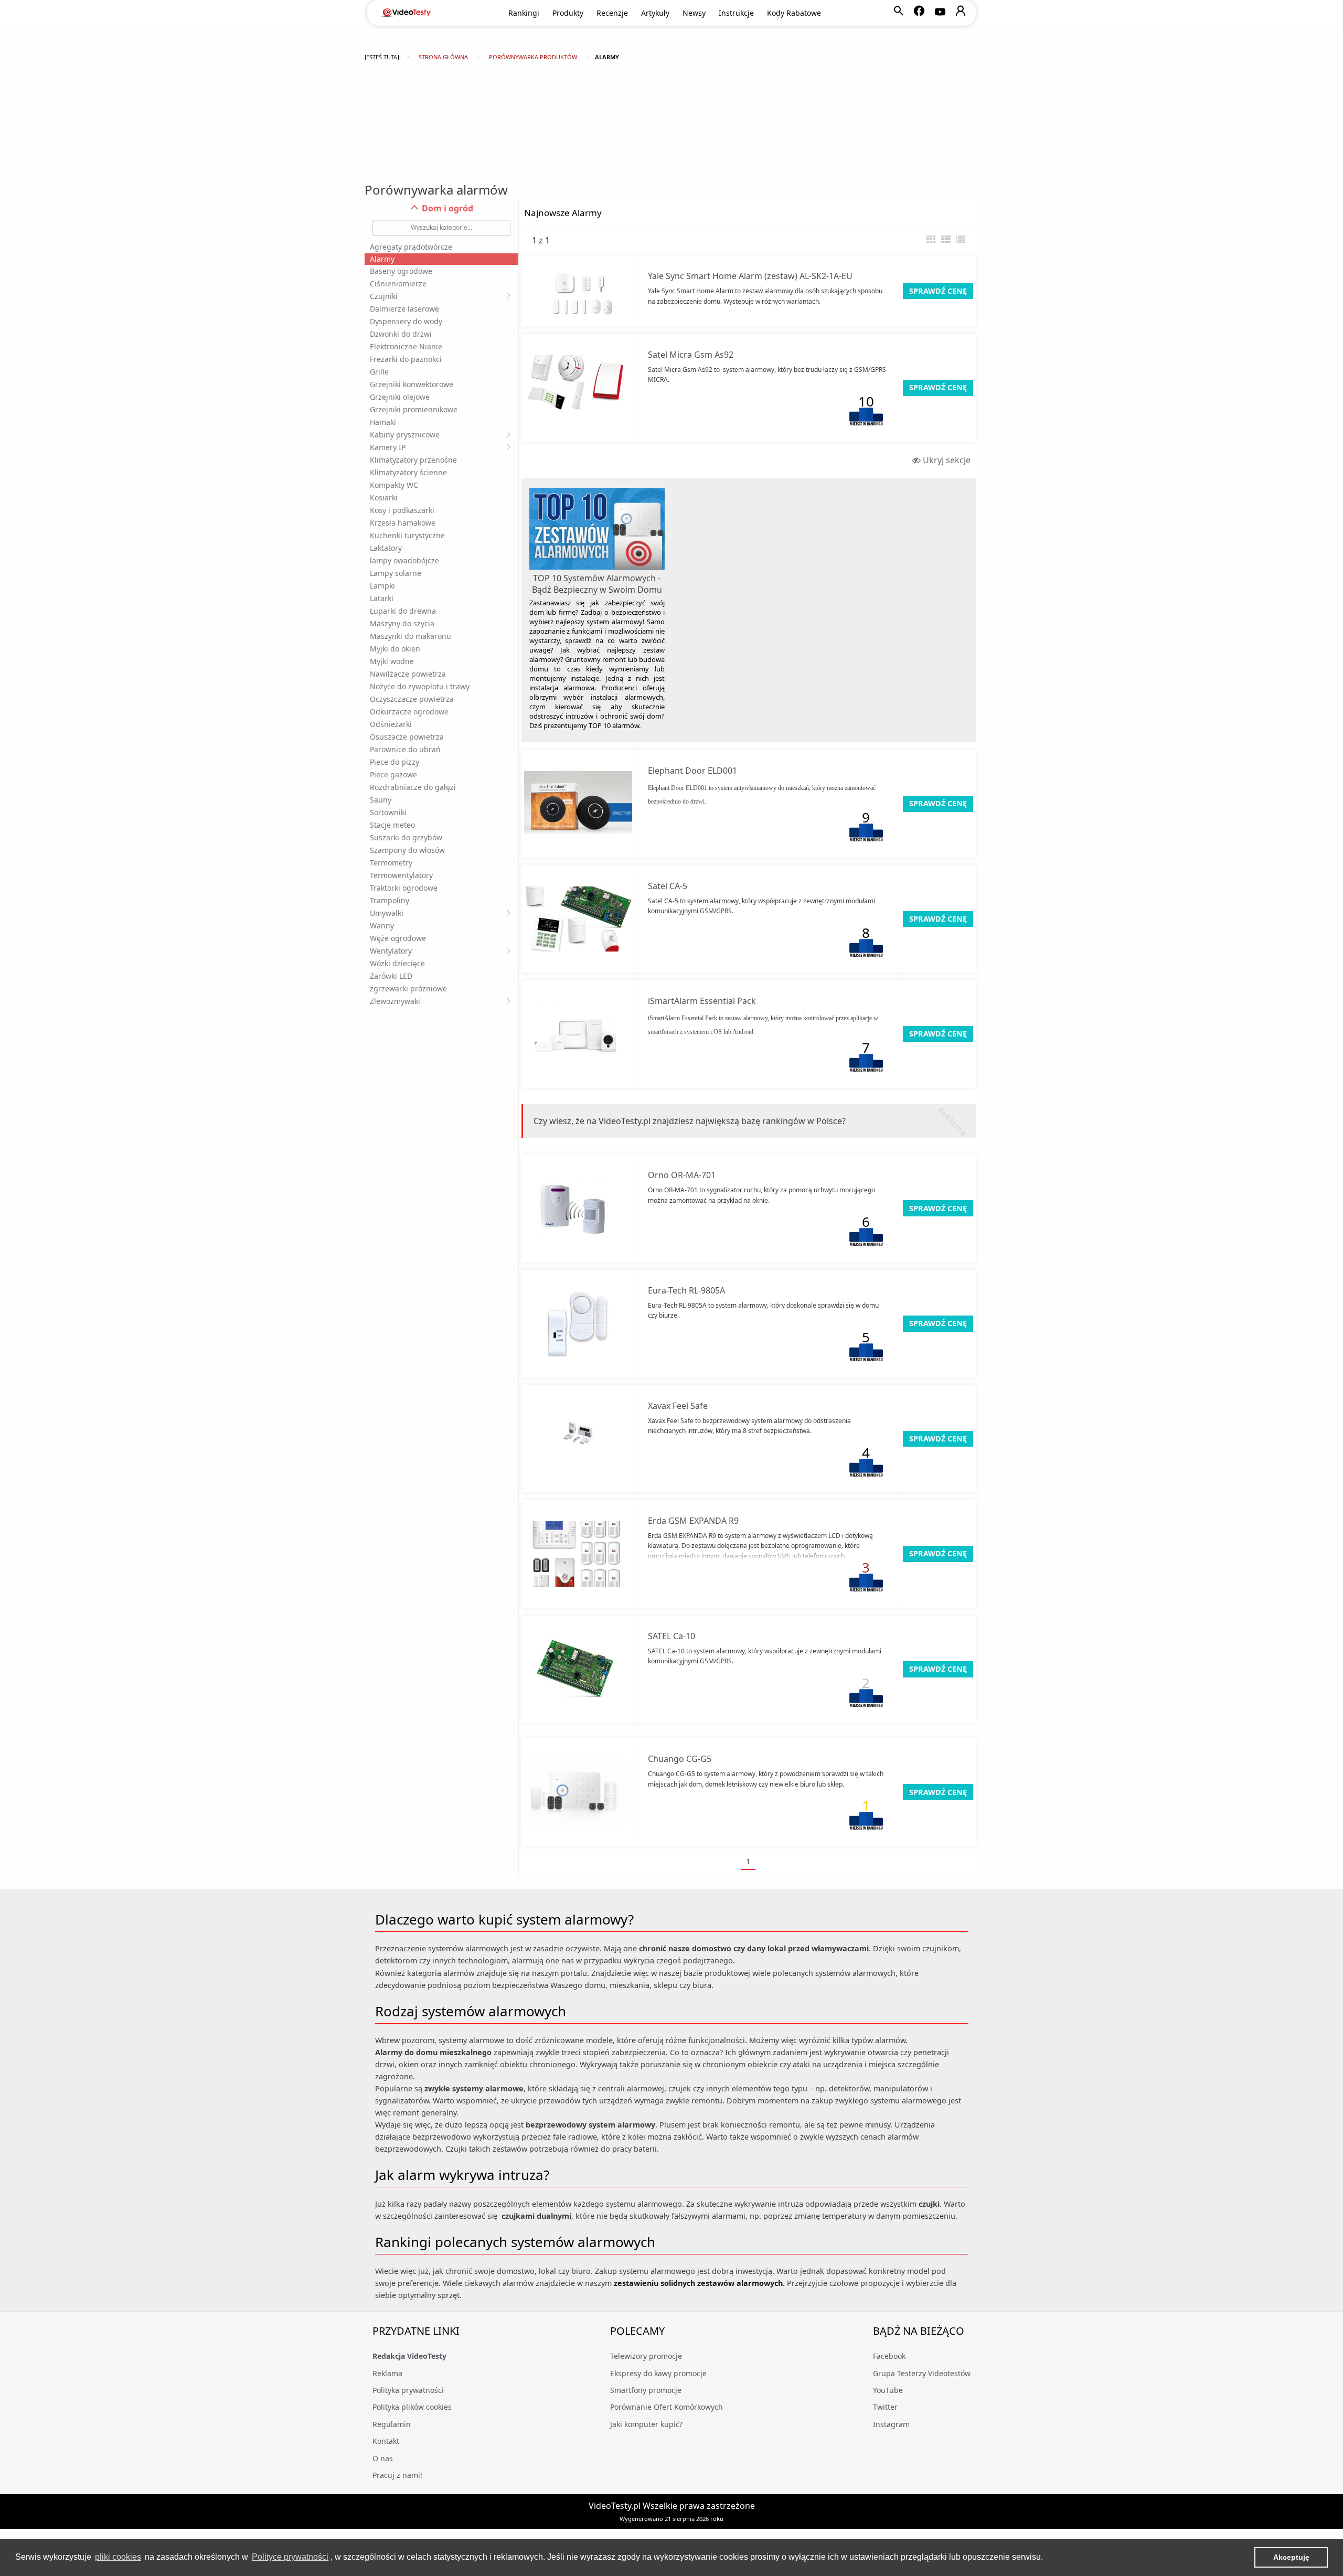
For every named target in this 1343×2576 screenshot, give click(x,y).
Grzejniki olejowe (400, 397)
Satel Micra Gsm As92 (691, 355)
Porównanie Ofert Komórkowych (667, 2407)
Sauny (381, 800)
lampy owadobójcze (404, 560)
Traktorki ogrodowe (404, 888)
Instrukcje (736, 13)
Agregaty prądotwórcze (411, 247)
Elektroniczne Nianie (406, 346)
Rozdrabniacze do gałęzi (413, 787)
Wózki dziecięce (397, 963)
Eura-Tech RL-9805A (686, 1290)
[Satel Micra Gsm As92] (578, 388)
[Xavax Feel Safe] (578, 1439)
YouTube (888, 2390)
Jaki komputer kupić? (646, 2424)
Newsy (694, 13)
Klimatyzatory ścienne (408, 472)
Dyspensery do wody (406, 321)
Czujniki (384, 296)
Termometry (391, 863)
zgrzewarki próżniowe (408, 988)
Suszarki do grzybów (406, 837)
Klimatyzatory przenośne (413, 460)
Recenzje (612, 13)
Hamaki (383, 422)
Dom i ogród (446, 208)
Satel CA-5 (668, 886)
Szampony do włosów (407, 850)
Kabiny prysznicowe (405, 435)
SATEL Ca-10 (671, 1636)
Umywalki (387, 913)
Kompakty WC (394, 485)
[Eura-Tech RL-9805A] (578, 1324)
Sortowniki (388, 812)
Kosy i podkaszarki (402, 510)
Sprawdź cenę (938, 291)
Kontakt (386, 2441)
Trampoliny (390, 900)
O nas (383, 2458)
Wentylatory (391, 951)
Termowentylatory (401, 875)
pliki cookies (118, 2557)
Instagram (891, 2424)
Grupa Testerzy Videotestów (922, 2373)
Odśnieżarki (391, 724)
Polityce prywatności (290, 2557)
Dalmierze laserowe (404, 309)
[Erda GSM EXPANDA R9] (578, 1554)
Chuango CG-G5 (680, 1759)
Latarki (382, 598)
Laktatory (386, 548)
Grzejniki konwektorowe (412, 384)
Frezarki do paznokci (406, 359)
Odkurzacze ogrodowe (409, 712)
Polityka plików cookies (412, 2407)
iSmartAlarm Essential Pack (702, 1001)
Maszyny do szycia (402, 623)
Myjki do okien (395, 649)
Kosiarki (384, 498)
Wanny (382, 926)
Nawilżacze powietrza (408, 674)
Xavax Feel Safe (678, 1406)
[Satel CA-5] (578, 919)
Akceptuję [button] (1291, 2557)
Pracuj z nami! (397, 2475)
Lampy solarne (396, 573)
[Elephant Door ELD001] (578, 804)
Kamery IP (388, 447)
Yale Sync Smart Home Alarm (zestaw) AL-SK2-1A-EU (750, 276)
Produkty (568, 13)
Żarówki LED (391, 976)
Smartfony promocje (646, 2390)
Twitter (885, 2407)
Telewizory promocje (646, 2356)
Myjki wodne (392, 661)
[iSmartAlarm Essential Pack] (578, 1034)
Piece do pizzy (395, 762)
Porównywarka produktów (533, 57)
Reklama (387, 2373)
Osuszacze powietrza (407, 737)
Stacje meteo (392, 825)
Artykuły (655, 13)
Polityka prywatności (408, 2390)
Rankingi (524, 13)
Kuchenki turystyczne (407, 535)
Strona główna (443, 57)
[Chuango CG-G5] (578, 1792)
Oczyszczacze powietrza (412, 699)
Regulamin (392, 2424)
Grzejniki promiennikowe (414, 409)
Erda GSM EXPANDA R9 (693, 1521)
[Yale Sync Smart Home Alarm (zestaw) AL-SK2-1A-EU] (578, 291)
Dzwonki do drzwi (401, 334)
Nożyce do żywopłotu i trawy (420, 686)
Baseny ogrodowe (401, 271)
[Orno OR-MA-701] (578, 1208)
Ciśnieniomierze (398, 284)
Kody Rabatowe (794, 13)
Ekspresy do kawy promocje (658, 2373)
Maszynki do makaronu (411, 636)
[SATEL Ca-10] (578, 1669)
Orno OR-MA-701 (682, 1175)
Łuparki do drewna (403, 611)
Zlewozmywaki (395, 1001)
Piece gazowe (393, 774)
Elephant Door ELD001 (692, 771)
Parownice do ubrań (405, 749)
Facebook (889, 2356)
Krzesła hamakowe (403, 523)
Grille (379, 372)
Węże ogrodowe (398, 938)
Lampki (382, 586)
